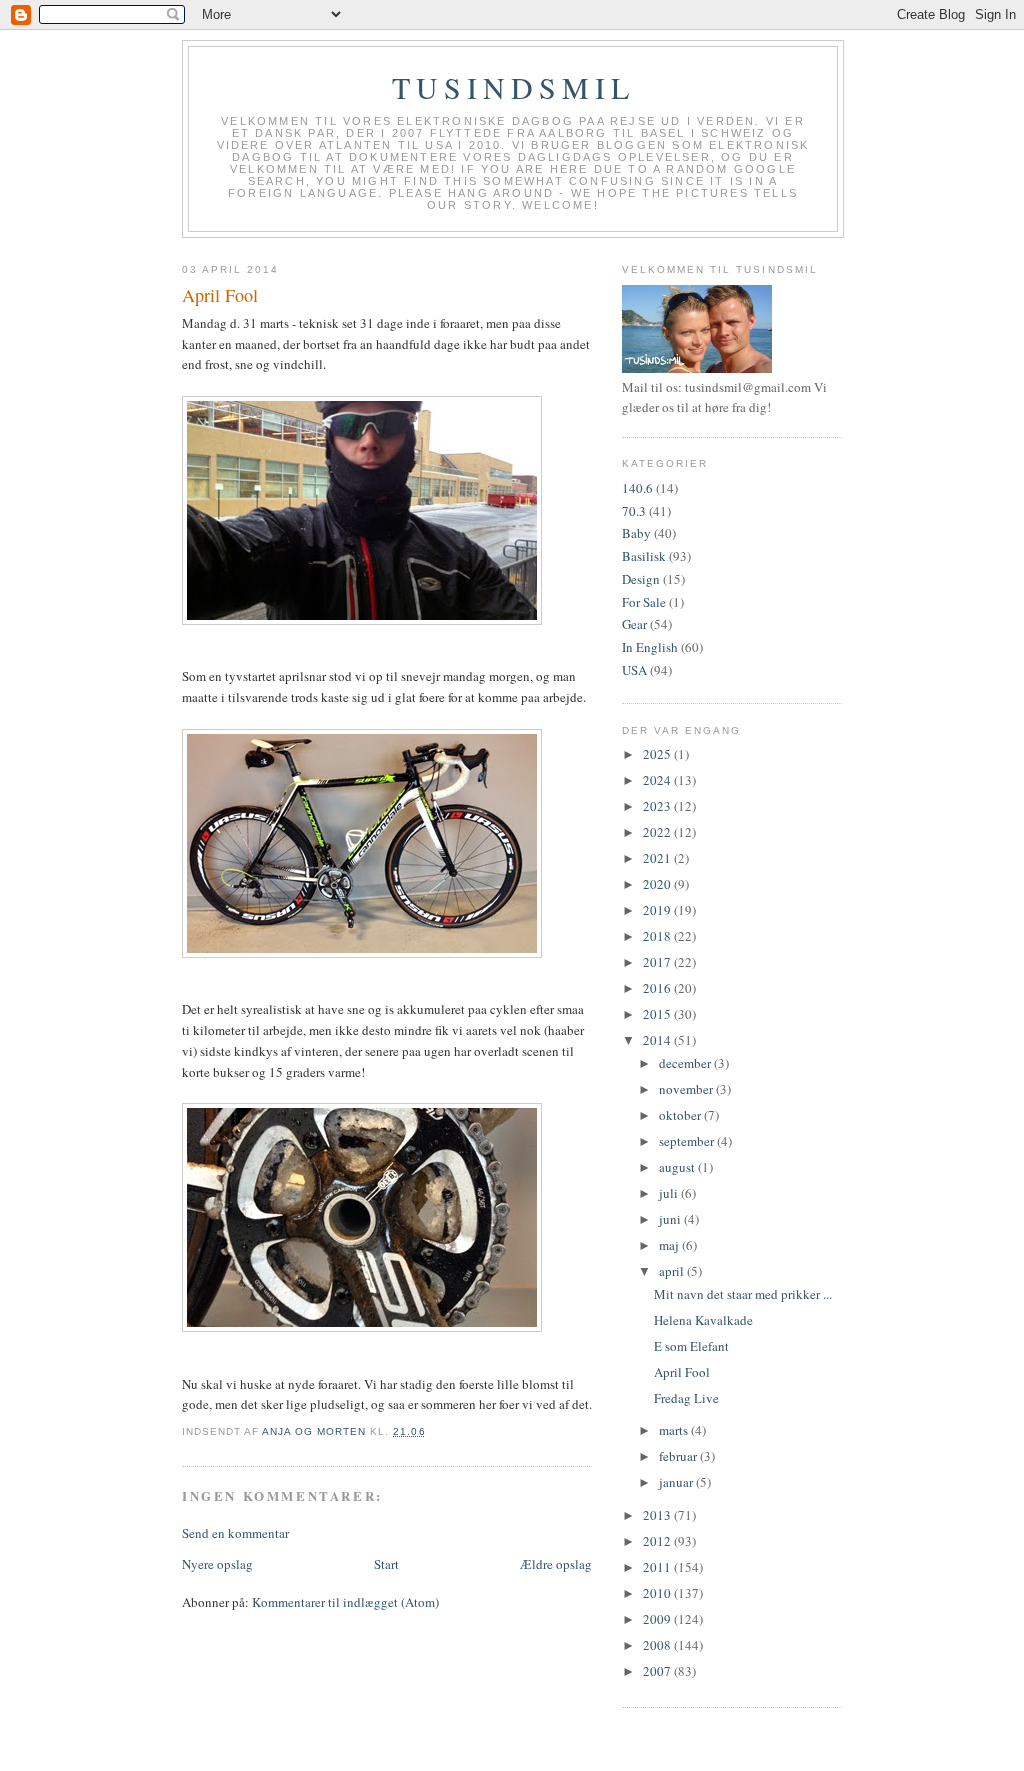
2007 (658, 1671)
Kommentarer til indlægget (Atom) (345, 1602)
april (673, 1271)
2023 (658, 806)
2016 (658, 988)
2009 (658, 1619)
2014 (658, 1040)
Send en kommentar (235, 1533)
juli (670, 1193)
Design (641, 579)
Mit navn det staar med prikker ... (743, 1294)
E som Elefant (691, 1346)
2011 (658, 1567)
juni (671, 1219)
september (688, 1141)
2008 (658, 1645)
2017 (658, 962)
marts (675, 1430)
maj (670, 1245)
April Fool (682, 1372)
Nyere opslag (217, 1564)
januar (677, 1482)
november (687, 1089)
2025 (658, 754)
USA (634, 670)
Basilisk (644, 556)
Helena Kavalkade (703, 1320)
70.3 (634, 511)
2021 (658, 858)
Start (386, 1564)
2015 (658, 1014)
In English (650, 647)
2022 (658, 832)
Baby (636, 533)
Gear (634, 624)
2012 (658, 1541)
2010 (658, 1593)
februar (679, 1456)
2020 (658, 884)
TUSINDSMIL (513, 87)
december (686, 1063)
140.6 (637, 488)
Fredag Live (686, 1398)
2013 (658, 1515)
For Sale (644, 602)
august (678, 1167)
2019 (658, 910)
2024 (658, 780)
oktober (681, 1115)
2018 (658, 936)
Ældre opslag (556, 1564)
